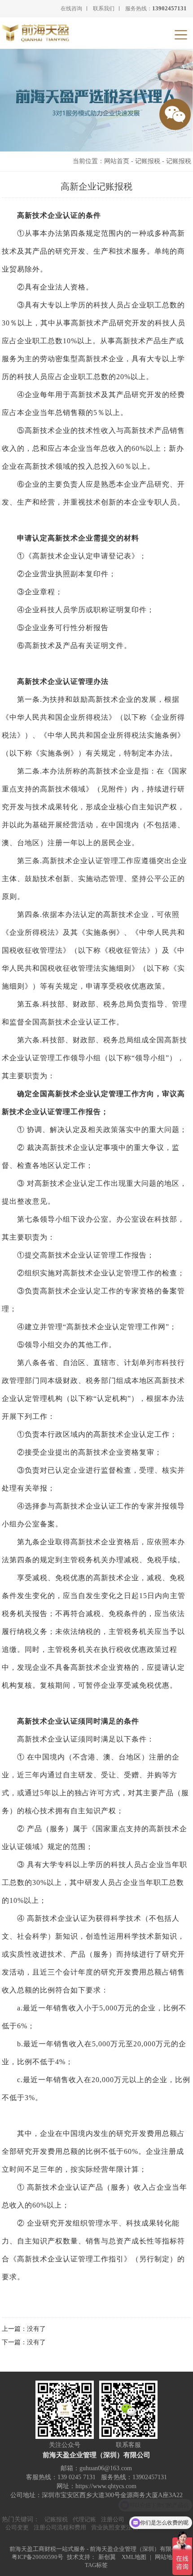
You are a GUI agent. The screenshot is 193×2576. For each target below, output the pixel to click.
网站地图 (167, 2557)
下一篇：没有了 (24, 2342)
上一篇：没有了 (24, 2329)
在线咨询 (71, 9)
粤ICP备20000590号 (37, 2557)
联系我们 (104, 9)
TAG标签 (96, 2565)
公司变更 (17, 2527)
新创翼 (107, 2557)
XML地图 (134, 2557)
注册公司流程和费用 (60, 2527)
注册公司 (113, 2519)
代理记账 (84, 2519)
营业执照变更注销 (114, 2527)
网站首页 (117, 161)
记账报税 (148, 161)
